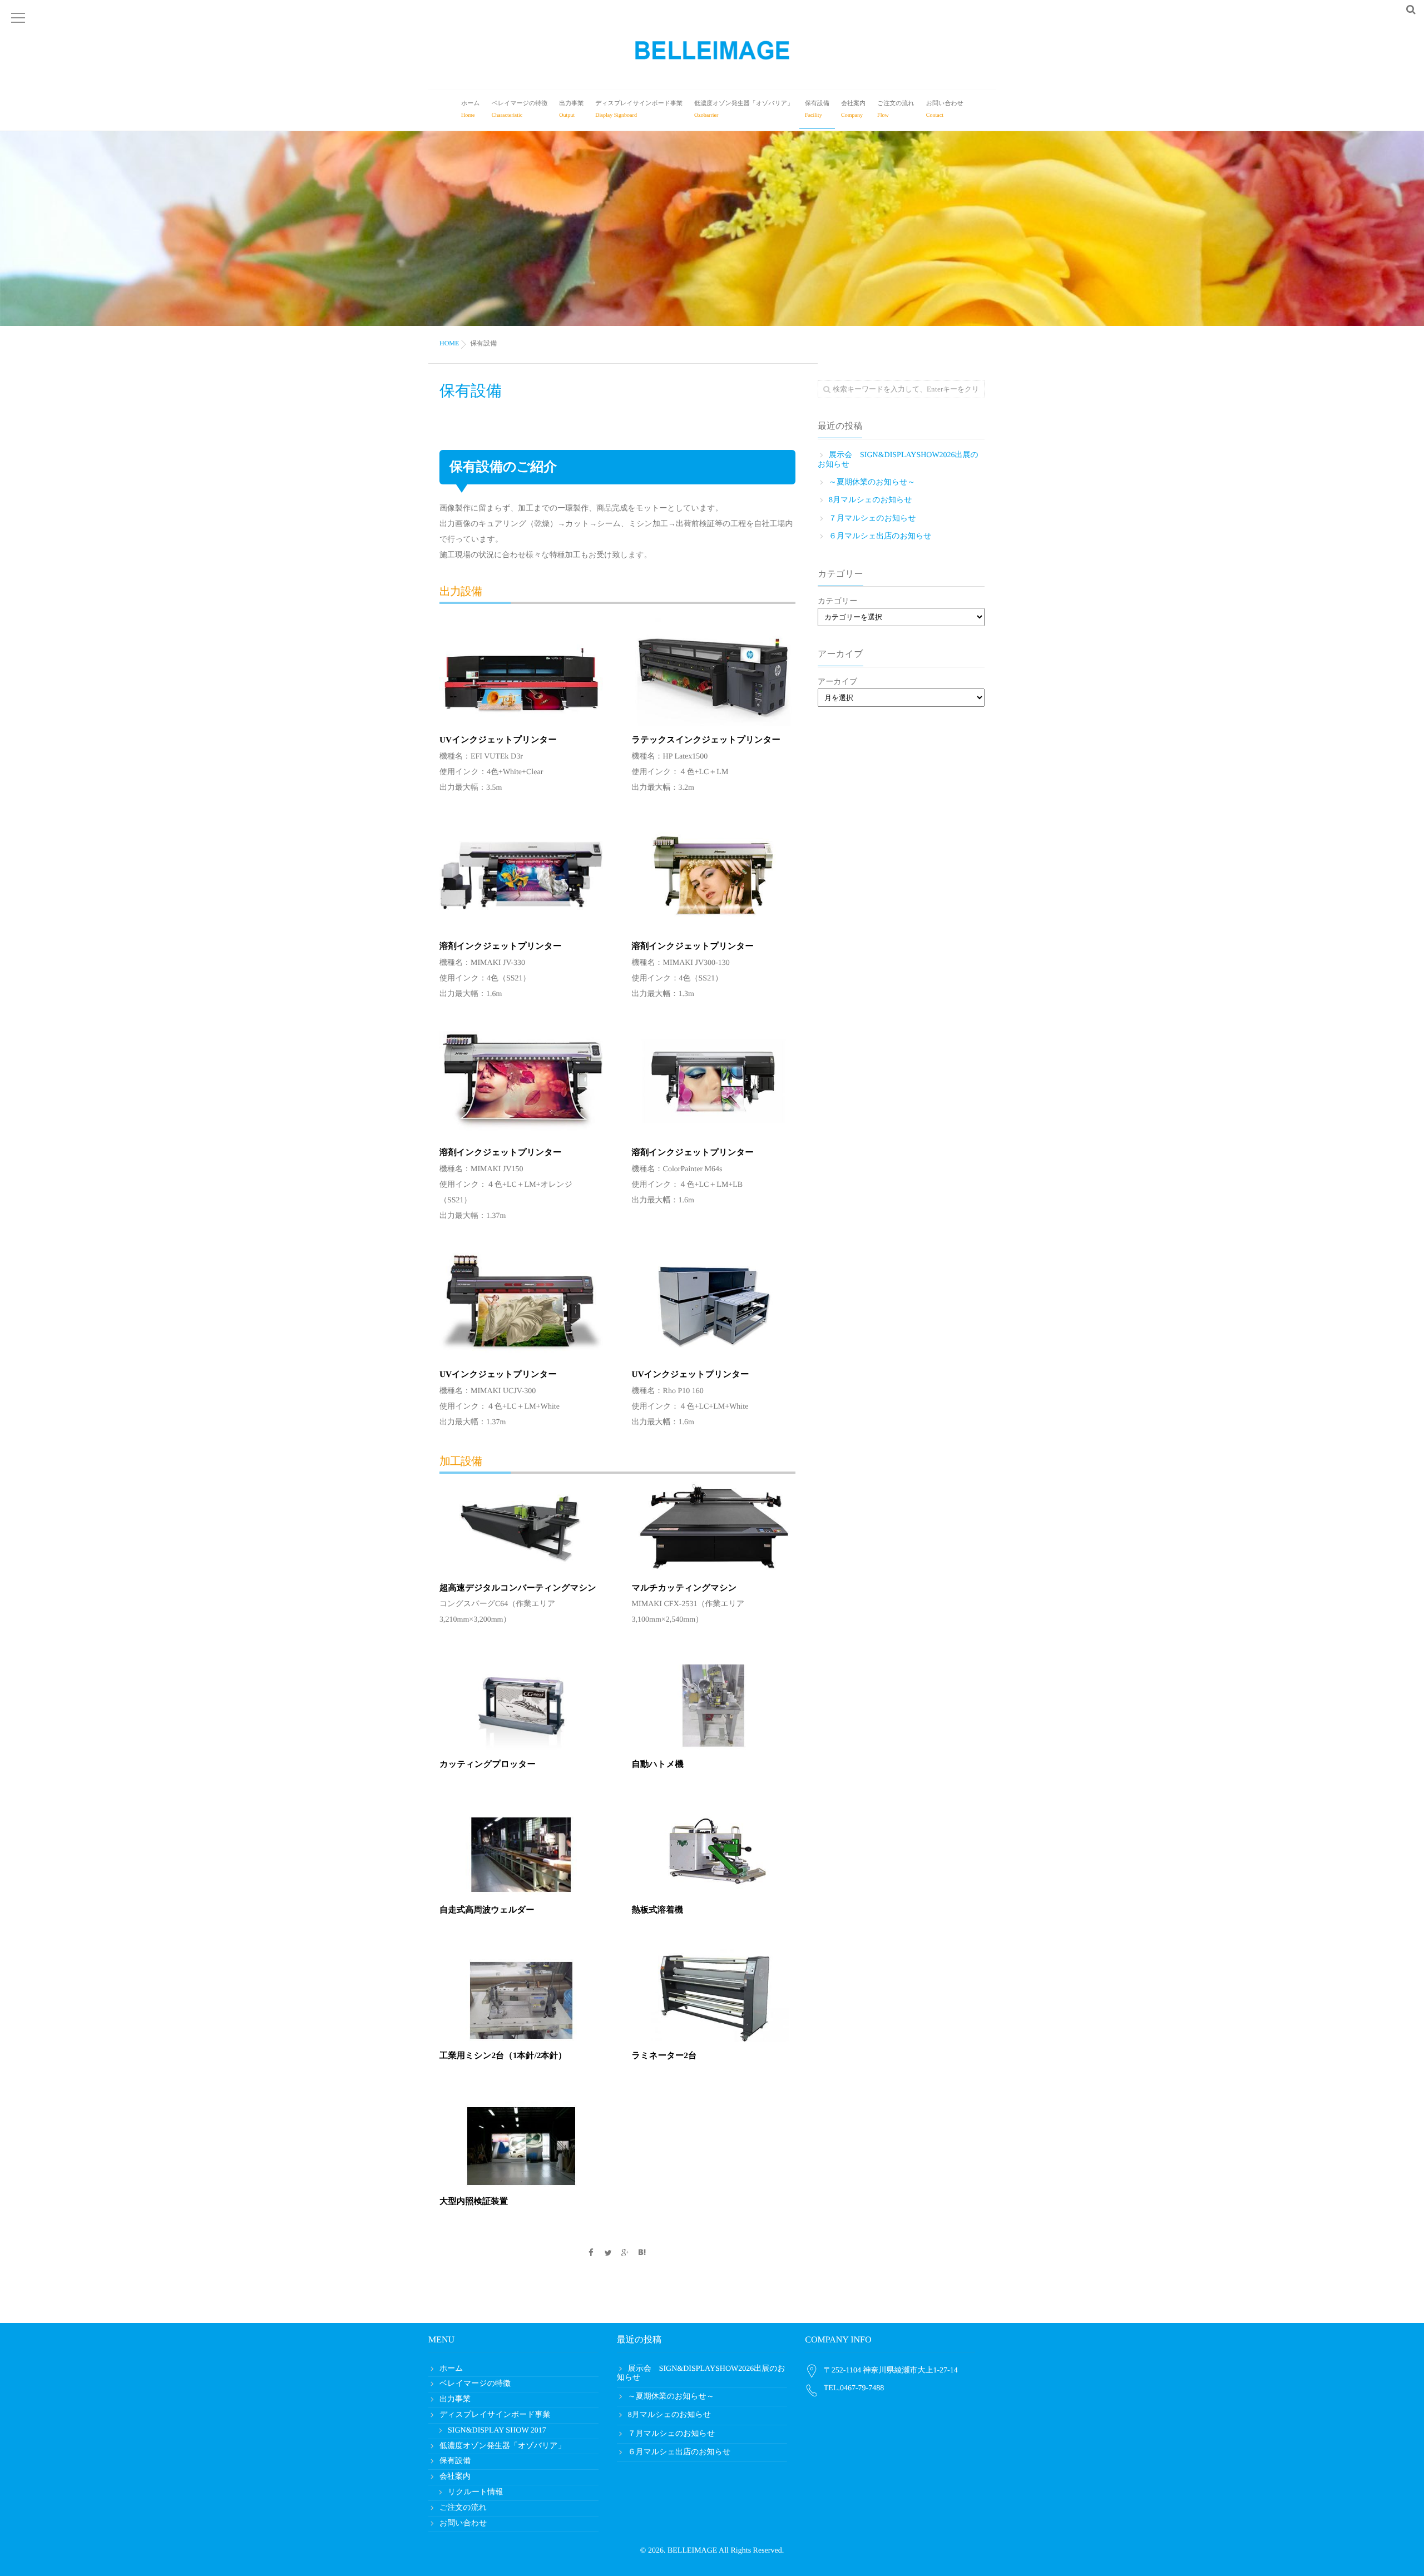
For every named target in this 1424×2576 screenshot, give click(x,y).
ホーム (471, 109)
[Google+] (625, 2254)
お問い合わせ (945, 109)
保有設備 (817, 109)
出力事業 (571, 109)
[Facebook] (591, 2254)
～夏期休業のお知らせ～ (872, 482)
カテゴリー (837, 601)
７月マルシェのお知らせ (872, 519)
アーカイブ (837, 682)
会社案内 (853, 109)
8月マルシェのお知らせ (871, 500)
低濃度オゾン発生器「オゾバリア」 (744, 109)
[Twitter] (608, 2254)
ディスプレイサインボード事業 (639, 109)
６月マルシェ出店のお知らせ (880, 536)
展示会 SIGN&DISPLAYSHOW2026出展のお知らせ (898, 460)
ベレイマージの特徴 (520, 109)
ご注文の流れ (896, 109)
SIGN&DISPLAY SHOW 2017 (497, 2431)
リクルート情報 (475, 2492)
